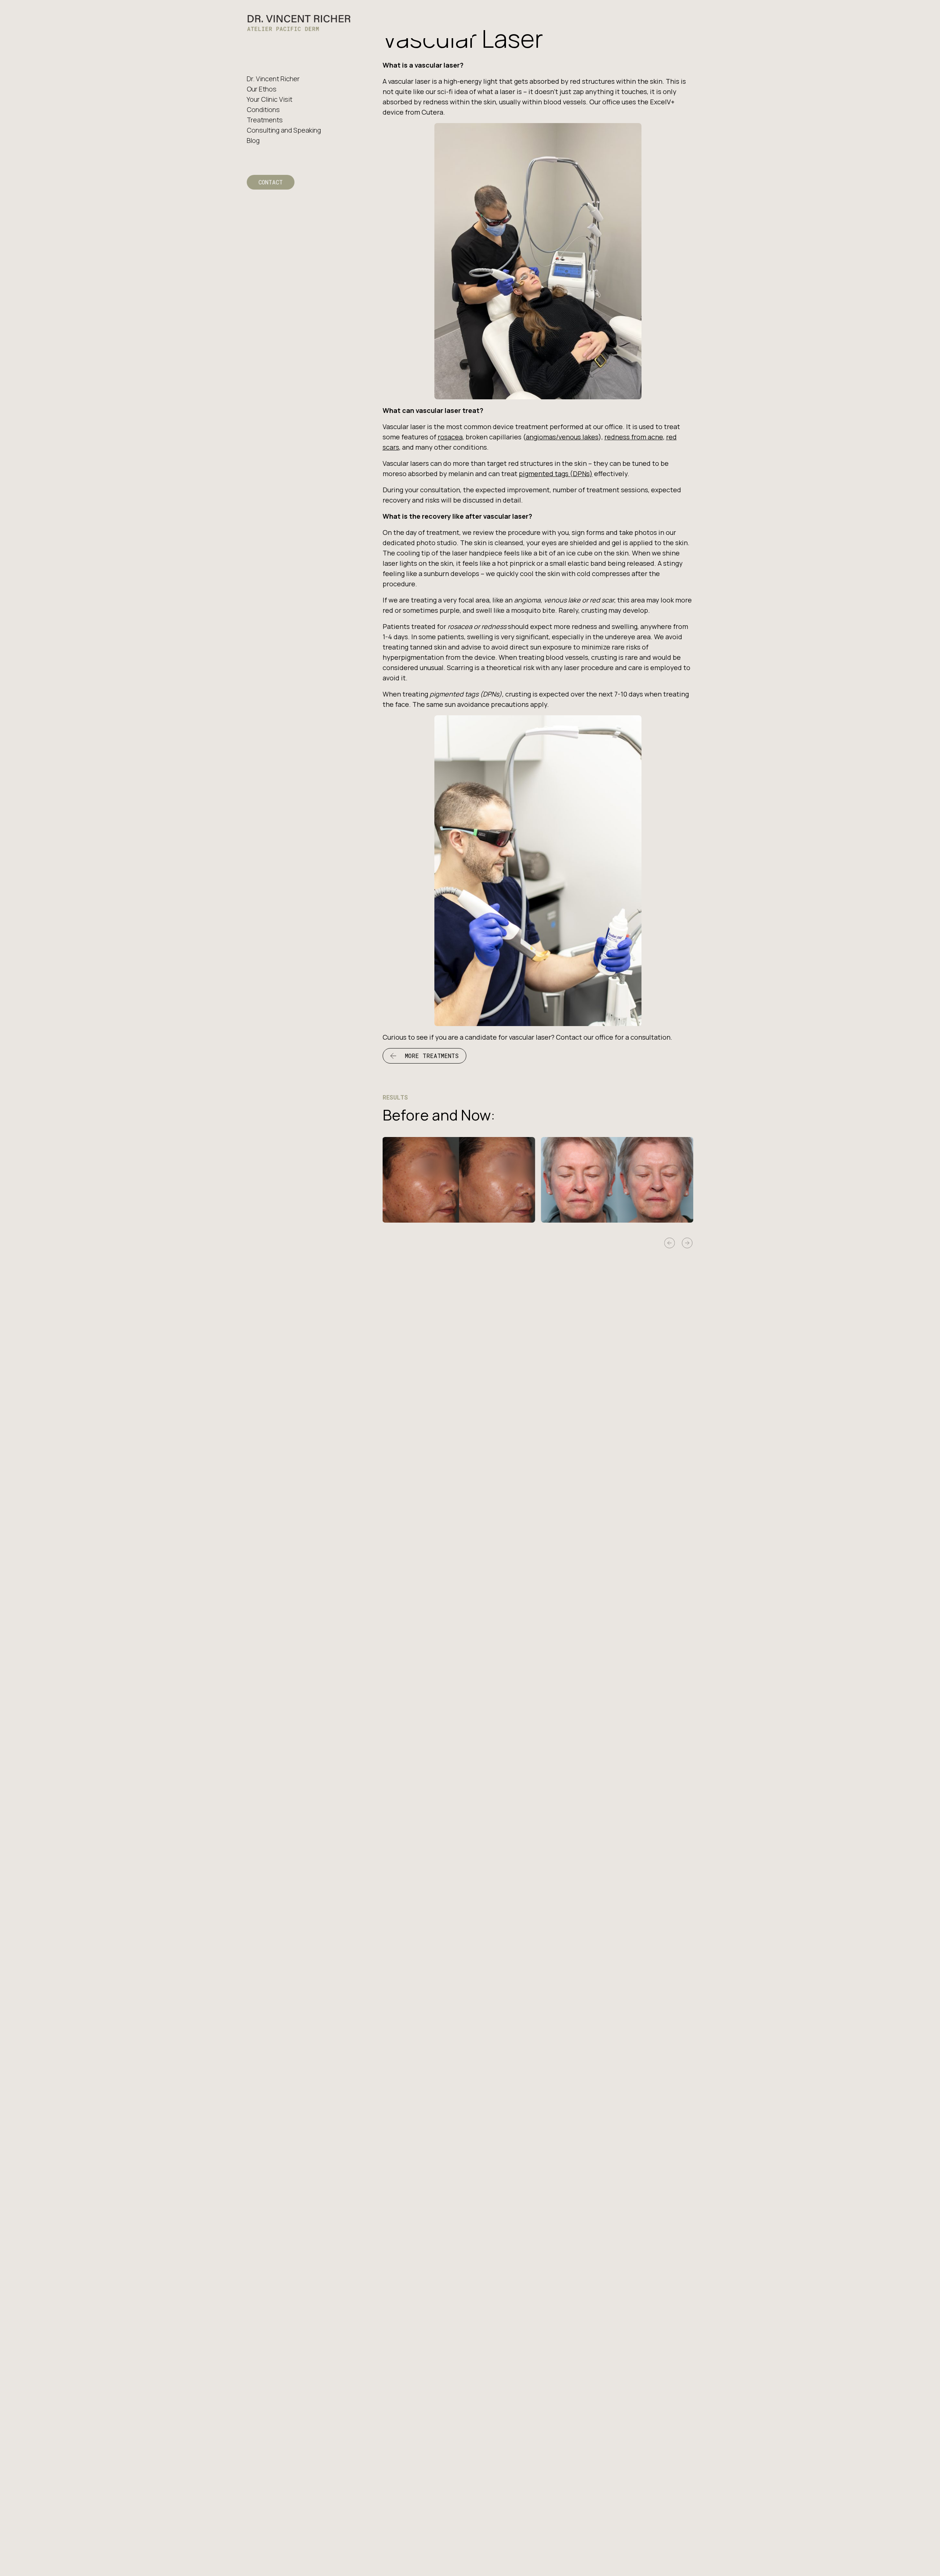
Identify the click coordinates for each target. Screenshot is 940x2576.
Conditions (263, 109)
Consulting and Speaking (284, 130)
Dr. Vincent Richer (273, 79)
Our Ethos (262, 89)
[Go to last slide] (670, 1243)
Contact (271, 182)
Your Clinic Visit (270, 99)
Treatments (265, 120)
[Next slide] (687, 1243)
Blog (253, 140)
